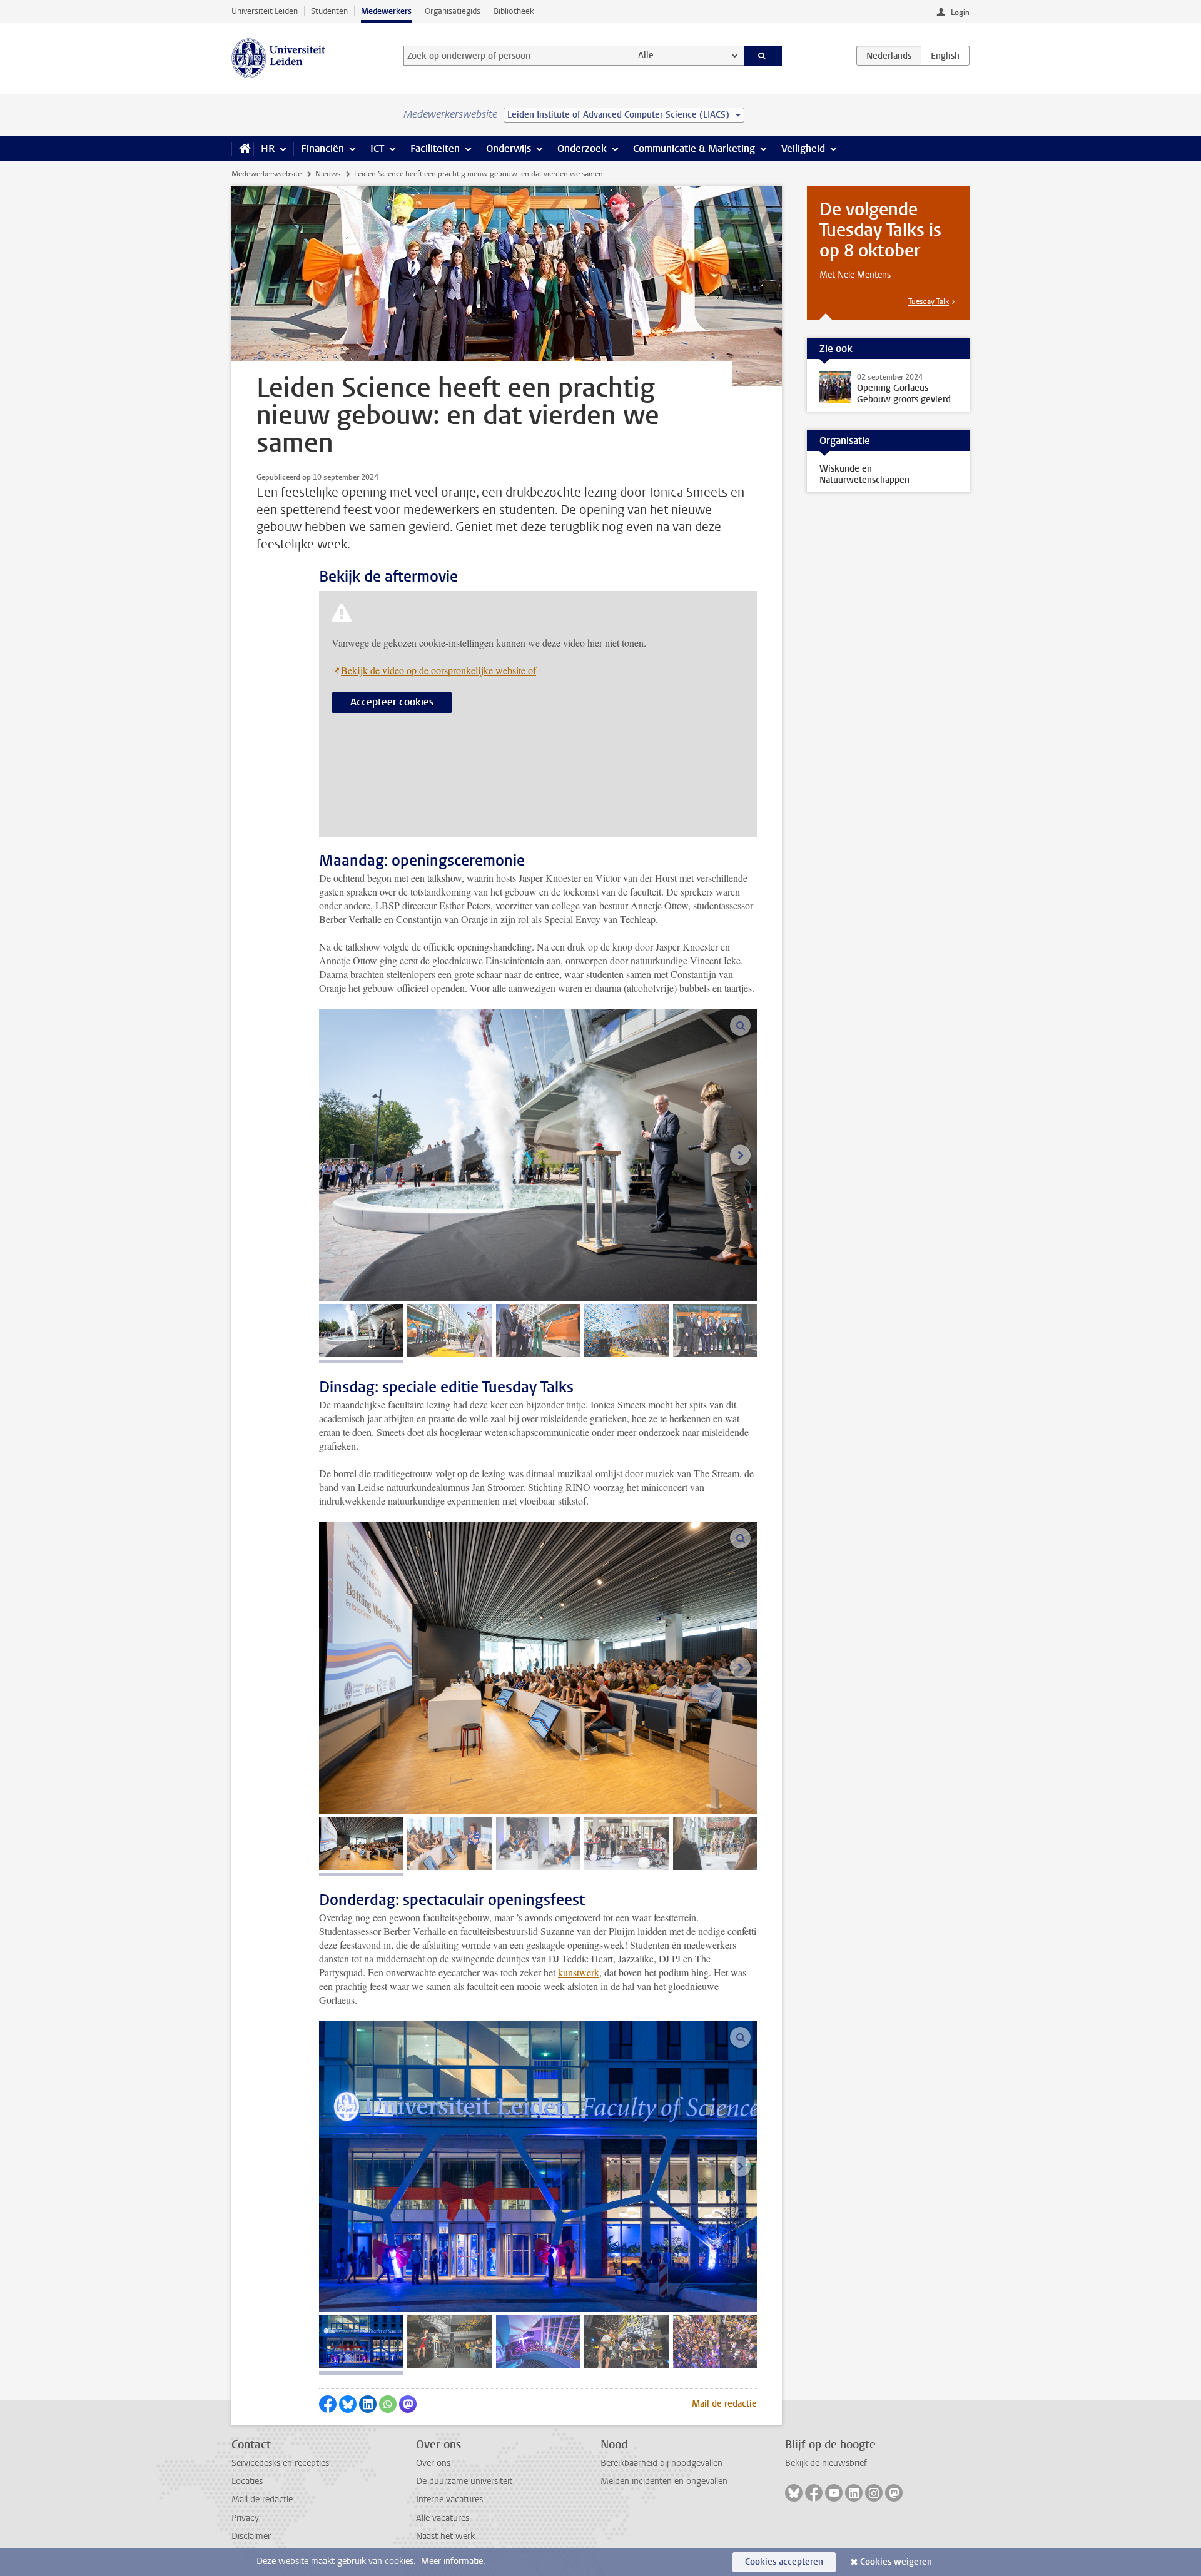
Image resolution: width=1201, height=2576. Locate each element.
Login (960, 13)
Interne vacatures (449, 2499)
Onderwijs (509, 149)
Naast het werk (445, 2536)
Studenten (329, 11)
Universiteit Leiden (265, 11)
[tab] (361, 1331)
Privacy (245, 2518)
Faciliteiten (435, 149)
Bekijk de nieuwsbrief (826, 2463)
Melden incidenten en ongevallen (664, 2481)
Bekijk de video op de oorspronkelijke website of (438, 670)
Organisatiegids (453, 11)
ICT (377, 149)
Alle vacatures (443, 2518)
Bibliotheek (514, 11)
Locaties (247, 2481)
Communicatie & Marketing (694, 149)
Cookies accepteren (784, 2562)
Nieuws (328, 174)
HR (268, 149)
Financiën (322, 149)
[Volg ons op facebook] (814, 2493)
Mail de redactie (724, 2404)
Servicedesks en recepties (280, 2463)
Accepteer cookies (392, 702)
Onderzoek (582, 149)
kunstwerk (579, 1972)
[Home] (242, 149)
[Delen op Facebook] (328, 2404)
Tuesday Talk (929, 301)
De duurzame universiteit (464, 2481)
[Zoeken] (763, 56)
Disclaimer (251, 2536)
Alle (646, 55)
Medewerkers (386, 11)
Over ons (433, 2463)
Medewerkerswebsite (266, 174)
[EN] (945, 56)
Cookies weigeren (896, 2562)
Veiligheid (803, 149)
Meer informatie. (453, 2561)
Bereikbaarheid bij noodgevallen (661, 2463)
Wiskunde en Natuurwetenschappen (864, 474)
